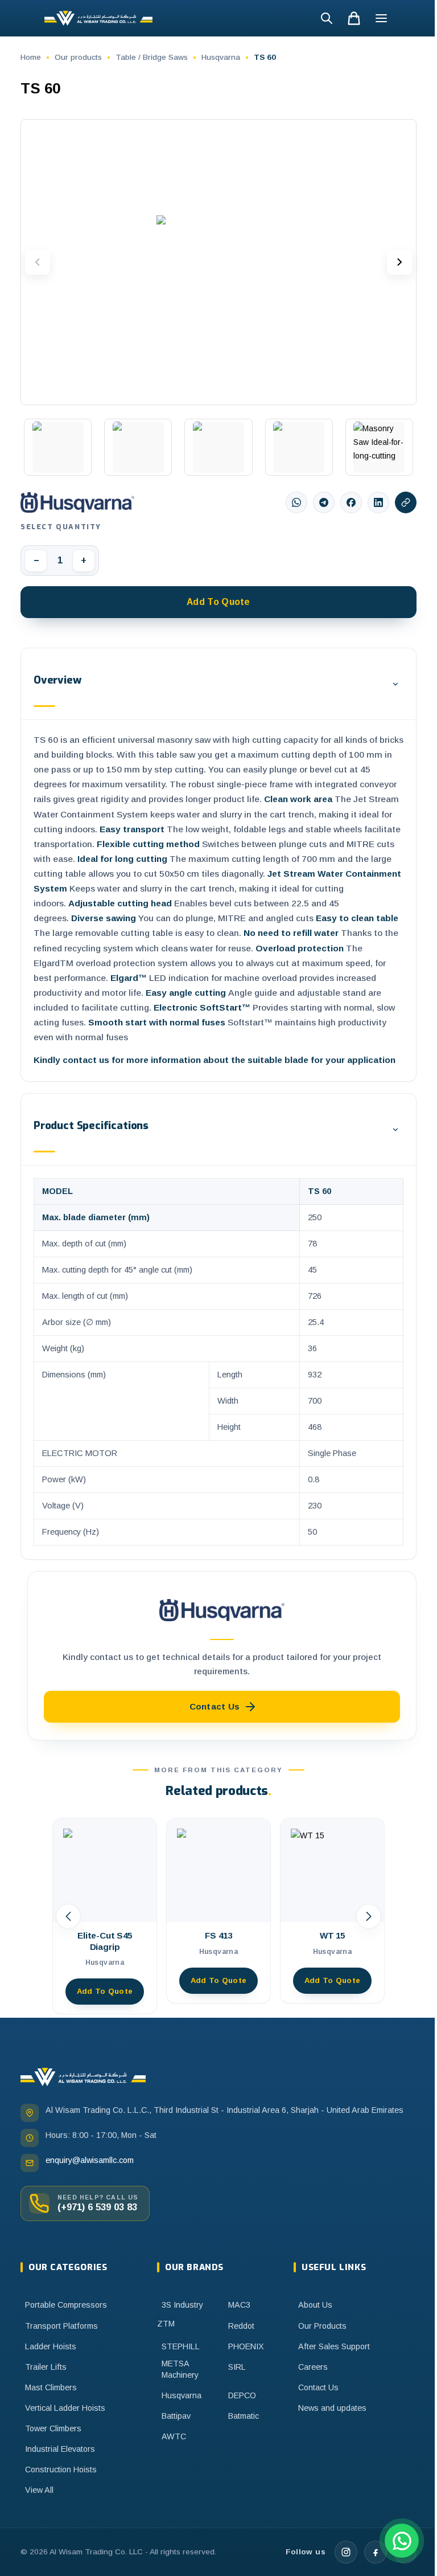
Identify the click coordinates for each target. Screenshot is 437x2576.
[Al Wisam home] (83, 2077)
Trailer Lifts (46, 2367)
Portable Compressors (66, 2305)
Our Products (322, 2326)
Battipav (176, 2416)
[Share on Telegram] (324, 502)
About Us (315, 2305)
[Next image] (399, 262)
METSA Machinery (180, 2369)
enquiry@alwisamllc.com (90, 2160)
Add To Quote (218, 602)
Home (31, 57)
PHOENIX (246, 2346)
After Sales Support (334, 2346)
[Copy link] (406, 502)
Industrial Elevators (60, 2449)
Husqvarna (221, 57)
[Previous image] (38, 262)
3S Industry (182, 2305)
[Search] (327, 18)
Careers (313, 2367)
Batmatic (244, 2416)
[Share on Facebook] (351, 502)
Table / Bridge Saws (152, 57)
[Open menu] (381, 18)
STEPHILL (181, 2346)
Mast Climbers (51, 2387)
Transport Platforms (61, 2326)
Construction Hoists (61, 2469)
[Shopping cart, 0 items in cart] (354, 18)
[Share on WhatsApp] (296, 502)
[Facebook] (376, 2552)
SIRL (237, 2367)
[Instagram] (346, 2552)
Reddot (241, 2326)
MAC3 (239, 2305)
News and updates (332, 2408)
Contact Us (318, 2387)
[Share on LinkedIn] (378, 502)
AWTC (174, 2436)
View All (39, 2490)
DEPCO (242, 2395)
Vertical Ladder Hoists (65, 2408)
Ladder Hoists (51, 2346)
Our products (78, 57)
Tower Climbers (53, 2428)
